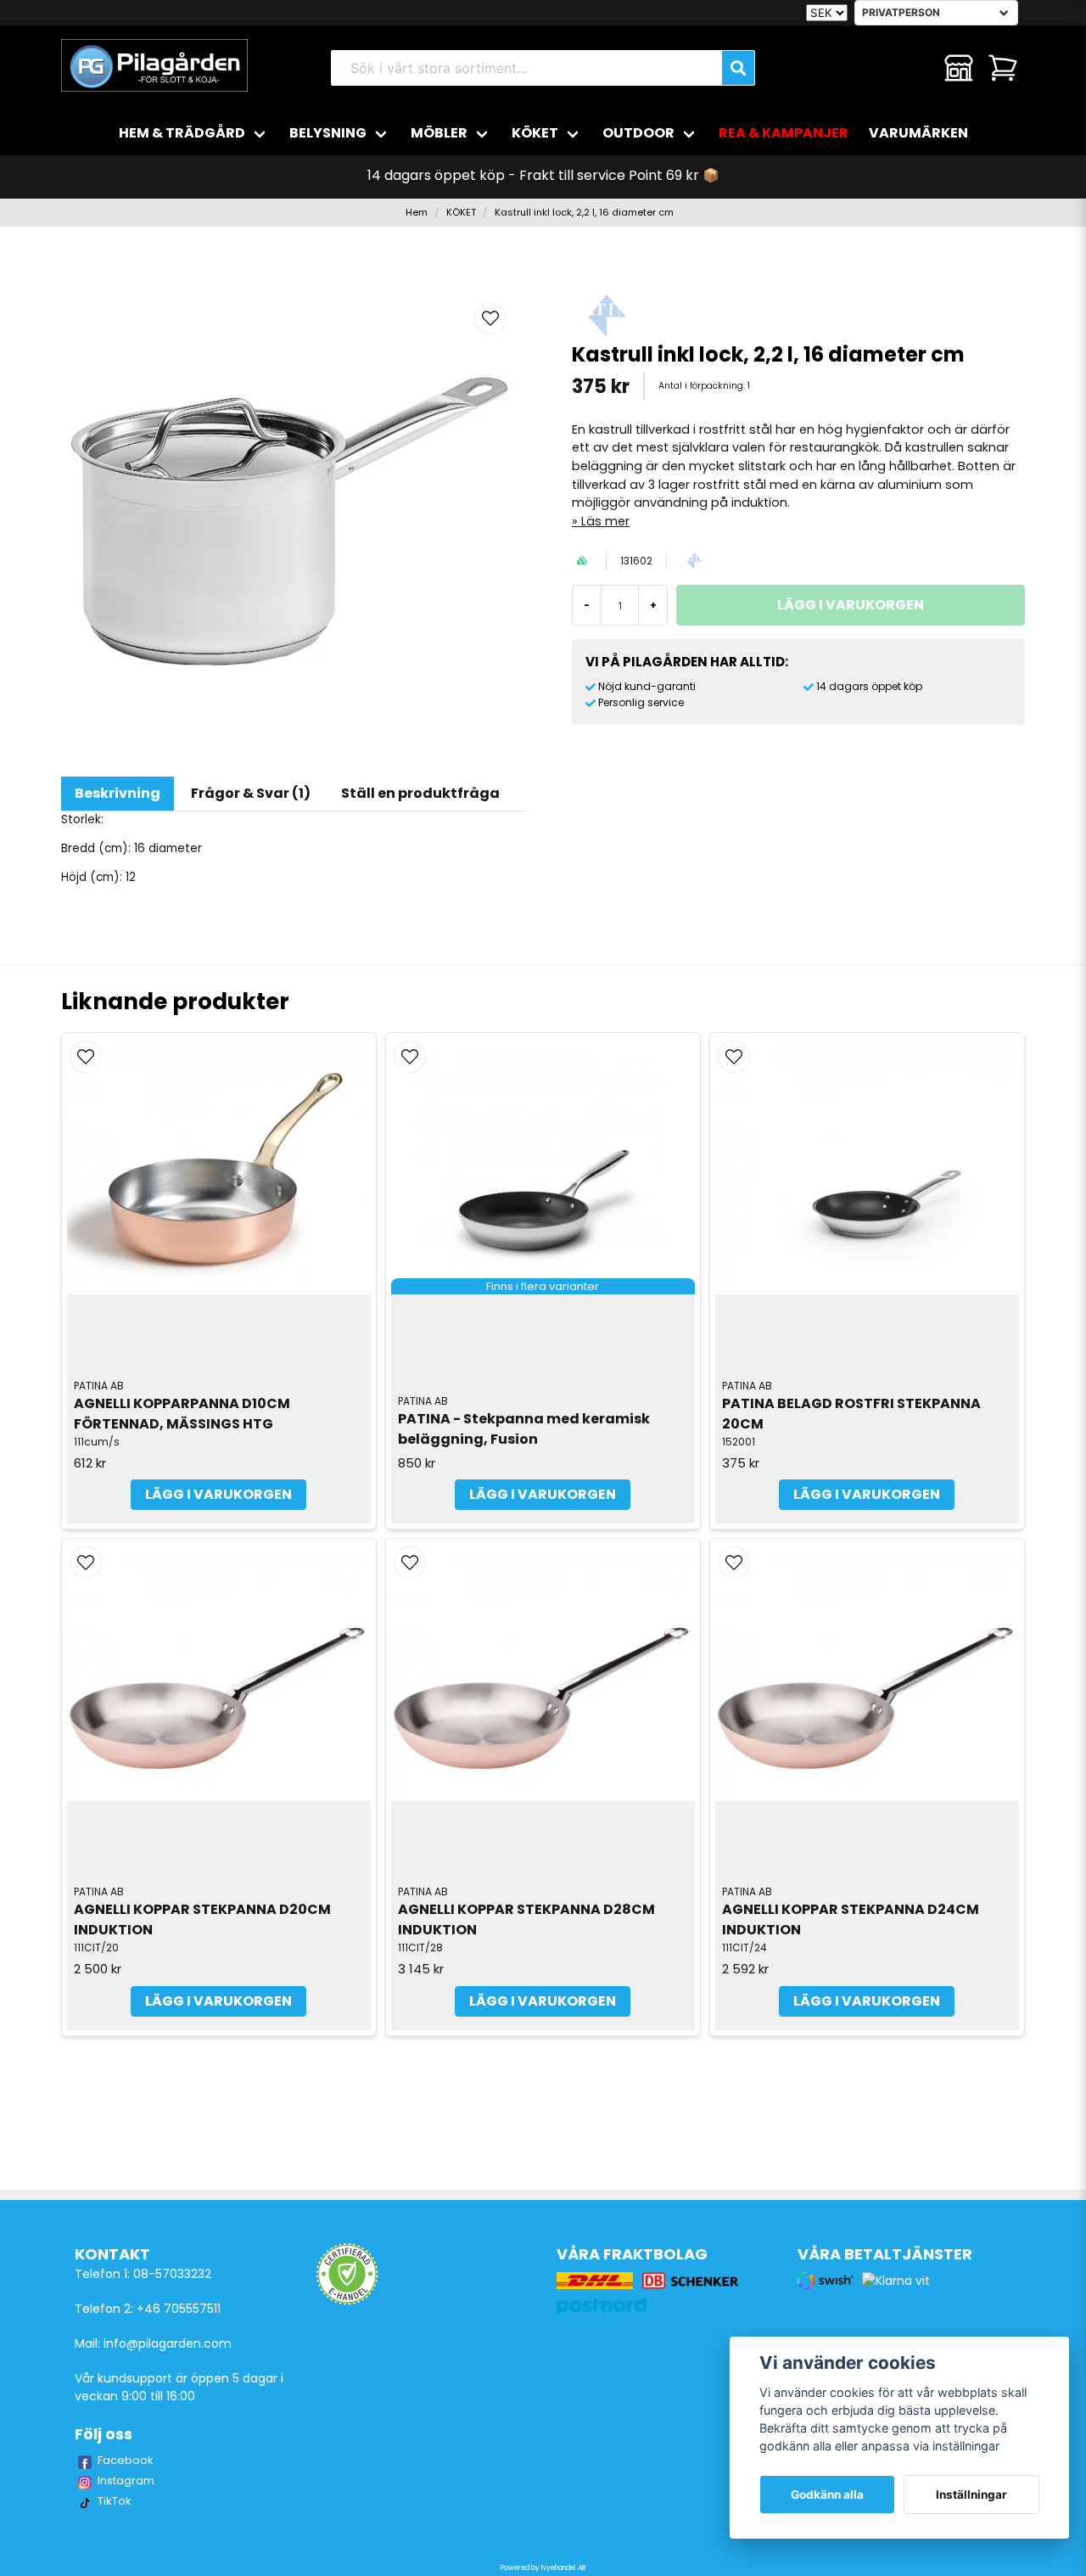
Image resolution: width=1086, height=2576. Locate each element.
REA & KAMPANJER (784, 133)
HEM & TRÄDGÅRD (182, 133)
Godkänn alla (827, 2495)
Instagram (126, 2481)
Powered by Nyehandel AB (543, 2568)
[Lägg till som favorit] (915, 68)
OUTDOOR (638, 133)
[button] (490, 318)
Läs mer (605, 521)
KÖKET (535, 133)
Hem (417, 212)
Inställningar (971, 2495)
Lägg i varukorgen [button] (543, 1494)
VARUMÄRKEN (918, 133)
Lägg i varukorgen (218, 1494)
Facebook (126, 2460)
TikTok (115, 2501)
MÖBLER (439, 133)
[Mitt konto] (959, 68)
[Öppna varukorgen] (1003, 68)
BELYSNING (328, 133)
